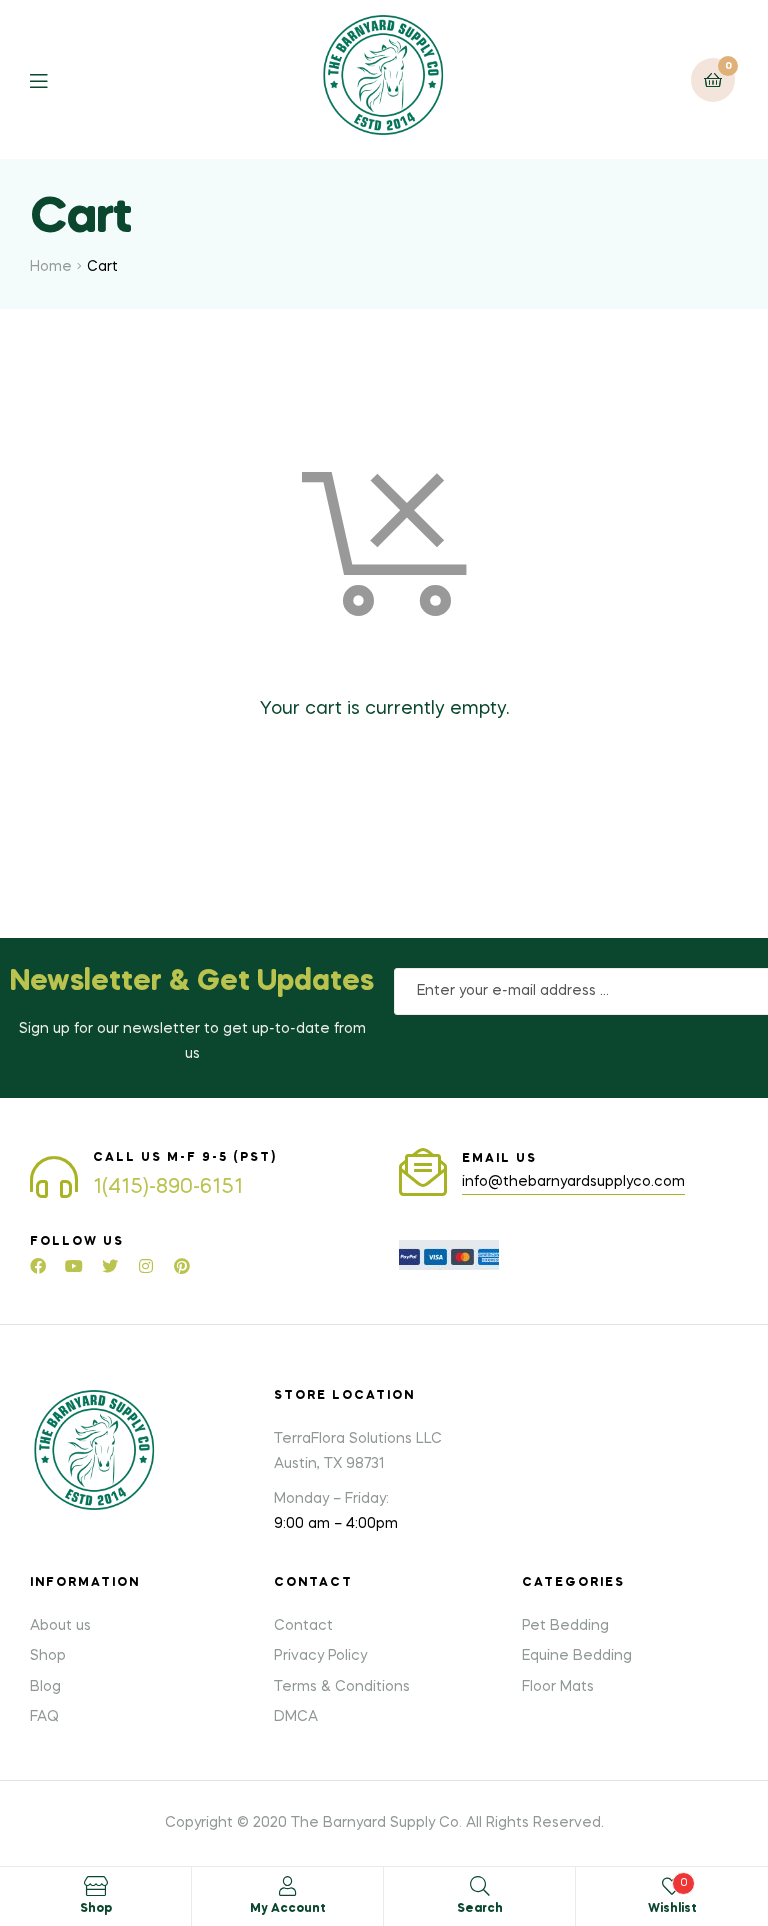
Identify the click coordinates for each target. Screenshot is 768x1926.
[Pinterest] (182, 1266)
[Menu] (53, 79)
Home (51, 267)
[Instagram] (146, 1266)
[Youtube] (74, 1266)
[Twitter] (110, 1266)
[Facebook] (38, 1266)
